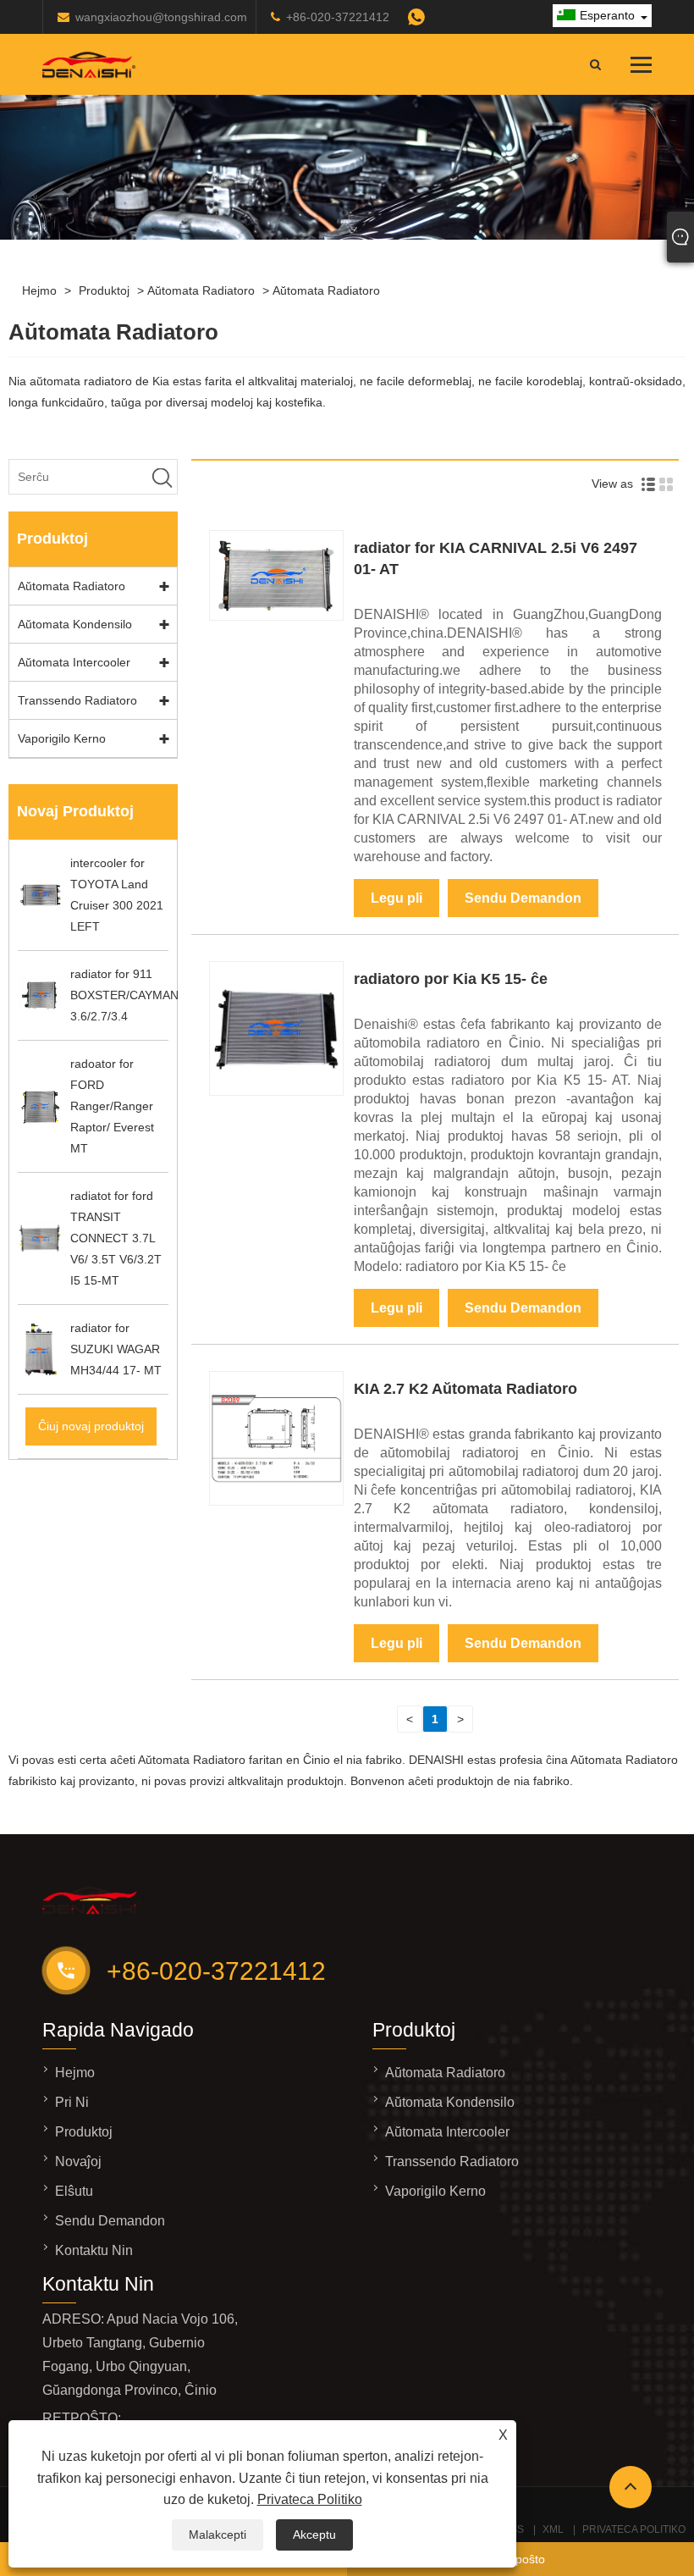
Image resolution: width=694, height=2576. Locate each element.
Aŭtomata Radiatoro (201, 290)
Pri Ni (72, 2102)
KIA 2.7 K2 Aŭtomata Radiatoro (465, 1389)
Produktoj (104, 290)
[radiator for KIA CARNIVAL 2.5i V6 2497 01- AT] (276, 616)
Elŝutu (74, 2191)
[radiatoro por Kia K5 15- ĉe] (276, 1092)
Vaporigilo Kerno (62, 738)
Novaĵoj (78, 2161)
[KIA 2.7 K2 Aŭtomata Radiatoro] (276, 1501)
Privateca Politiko (310, 2499)
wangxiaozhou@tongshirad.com (161, 17)
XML (553, 2529)
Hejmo (39, 290)
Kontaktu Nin (94, 2250)
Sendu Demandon (523, 898)
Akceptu (314, 2535)
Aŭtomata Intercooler (74, 662)
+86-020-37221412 (338, 17)
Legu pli (397, 898)
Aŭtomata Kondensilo (75, 624)
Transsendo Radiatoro (77, 700)
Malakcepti (218, 2535)
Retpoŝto (521, 2559)
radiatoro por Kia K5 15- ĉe (451, 979)
